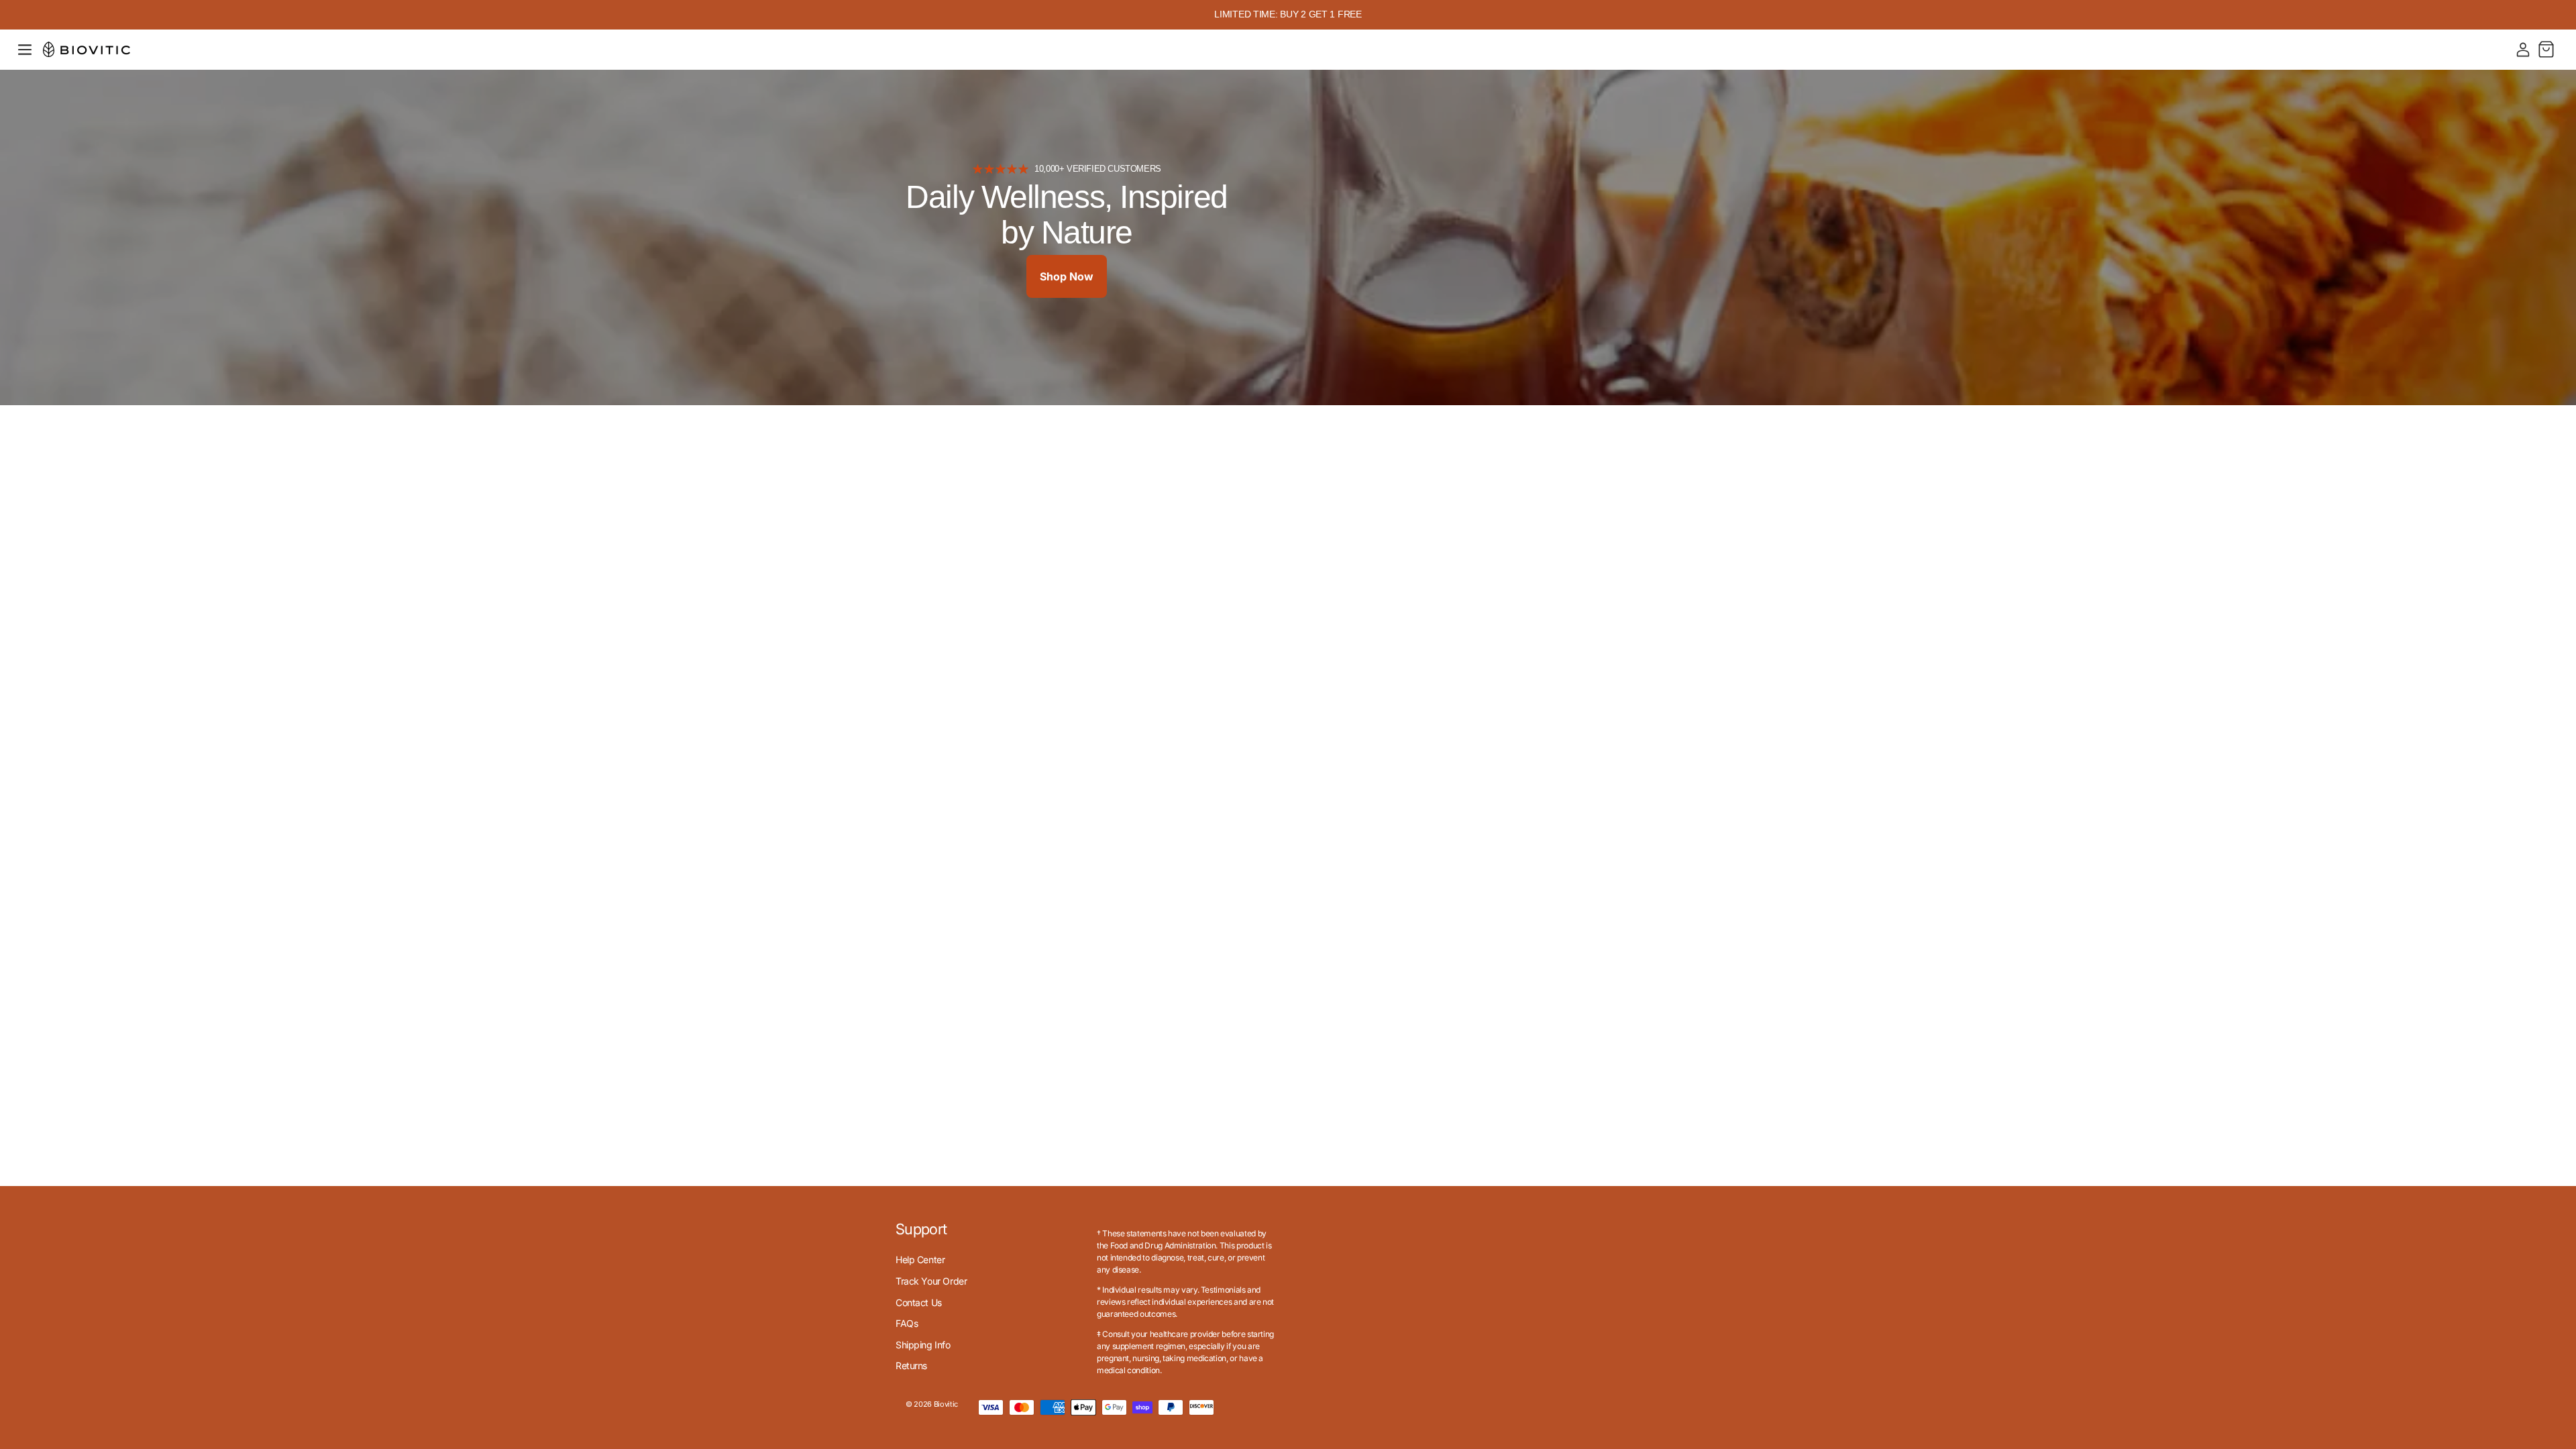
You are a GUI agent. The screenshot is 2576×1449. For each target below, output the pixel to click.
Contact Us (919, 1302)
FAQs (907, 1323)
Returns (911, 1365)
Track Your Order (931, 1281)
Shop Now (1067, 276)
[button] (25, 50)
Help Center (920, 1259)
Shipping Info (923, 1345)
